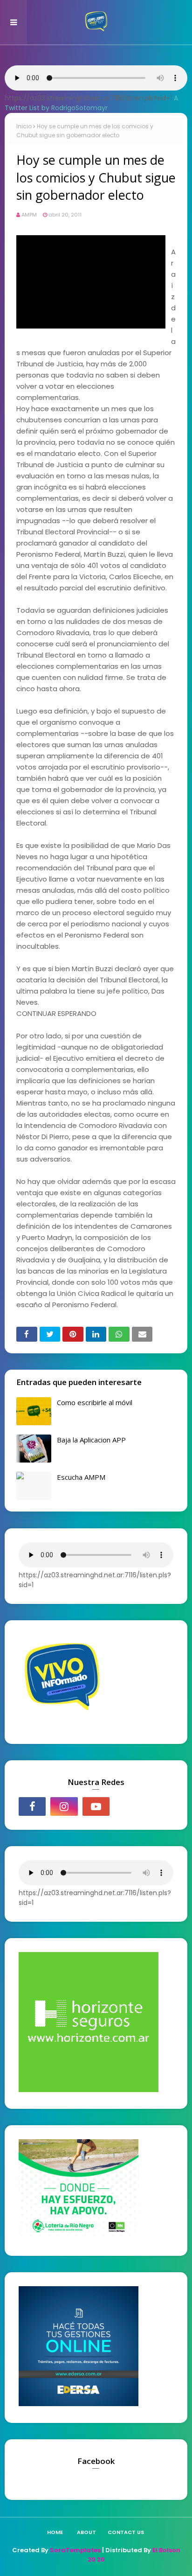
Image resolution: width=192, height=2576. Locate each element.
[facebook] (32, 1806)
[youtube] (96, 1806)
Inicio (24, 126)
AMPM (29, 215)
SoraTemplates (75, 2550)
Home (55, 2532)
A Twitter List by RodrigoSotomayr (91, 103)
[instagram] (64, 1806)
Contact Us (126, 2532)
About (86, 2532)
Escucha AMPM (81, 1477)
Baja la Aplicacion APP (91, 1440)
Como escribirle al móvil (95, 1402)
